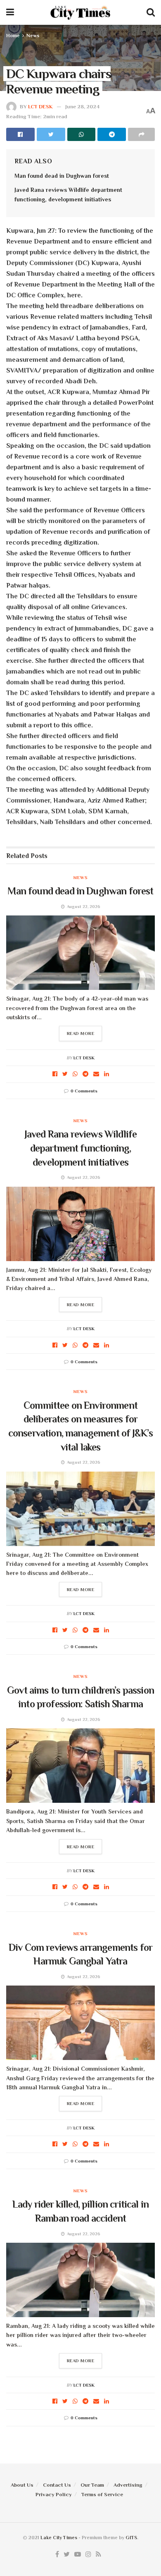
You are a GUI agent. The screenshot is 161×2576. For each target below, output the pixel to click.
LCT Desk (40, 106)
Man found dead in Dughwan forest (62, 176)
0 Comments (84, 1091)
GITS (131, 2538)
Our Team (92, 2485)
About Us (22, 2485)
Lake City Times (59, 2538)
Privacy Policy (54, 2494)
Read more (81, 1033)
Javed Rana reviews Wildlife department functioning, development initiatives (80, 1148)
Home (13, 36)
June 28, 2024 (82, 106)
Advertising (128, 2485)
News (33, 36)
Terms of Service (102, 2494)
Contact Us (57, 2485)
